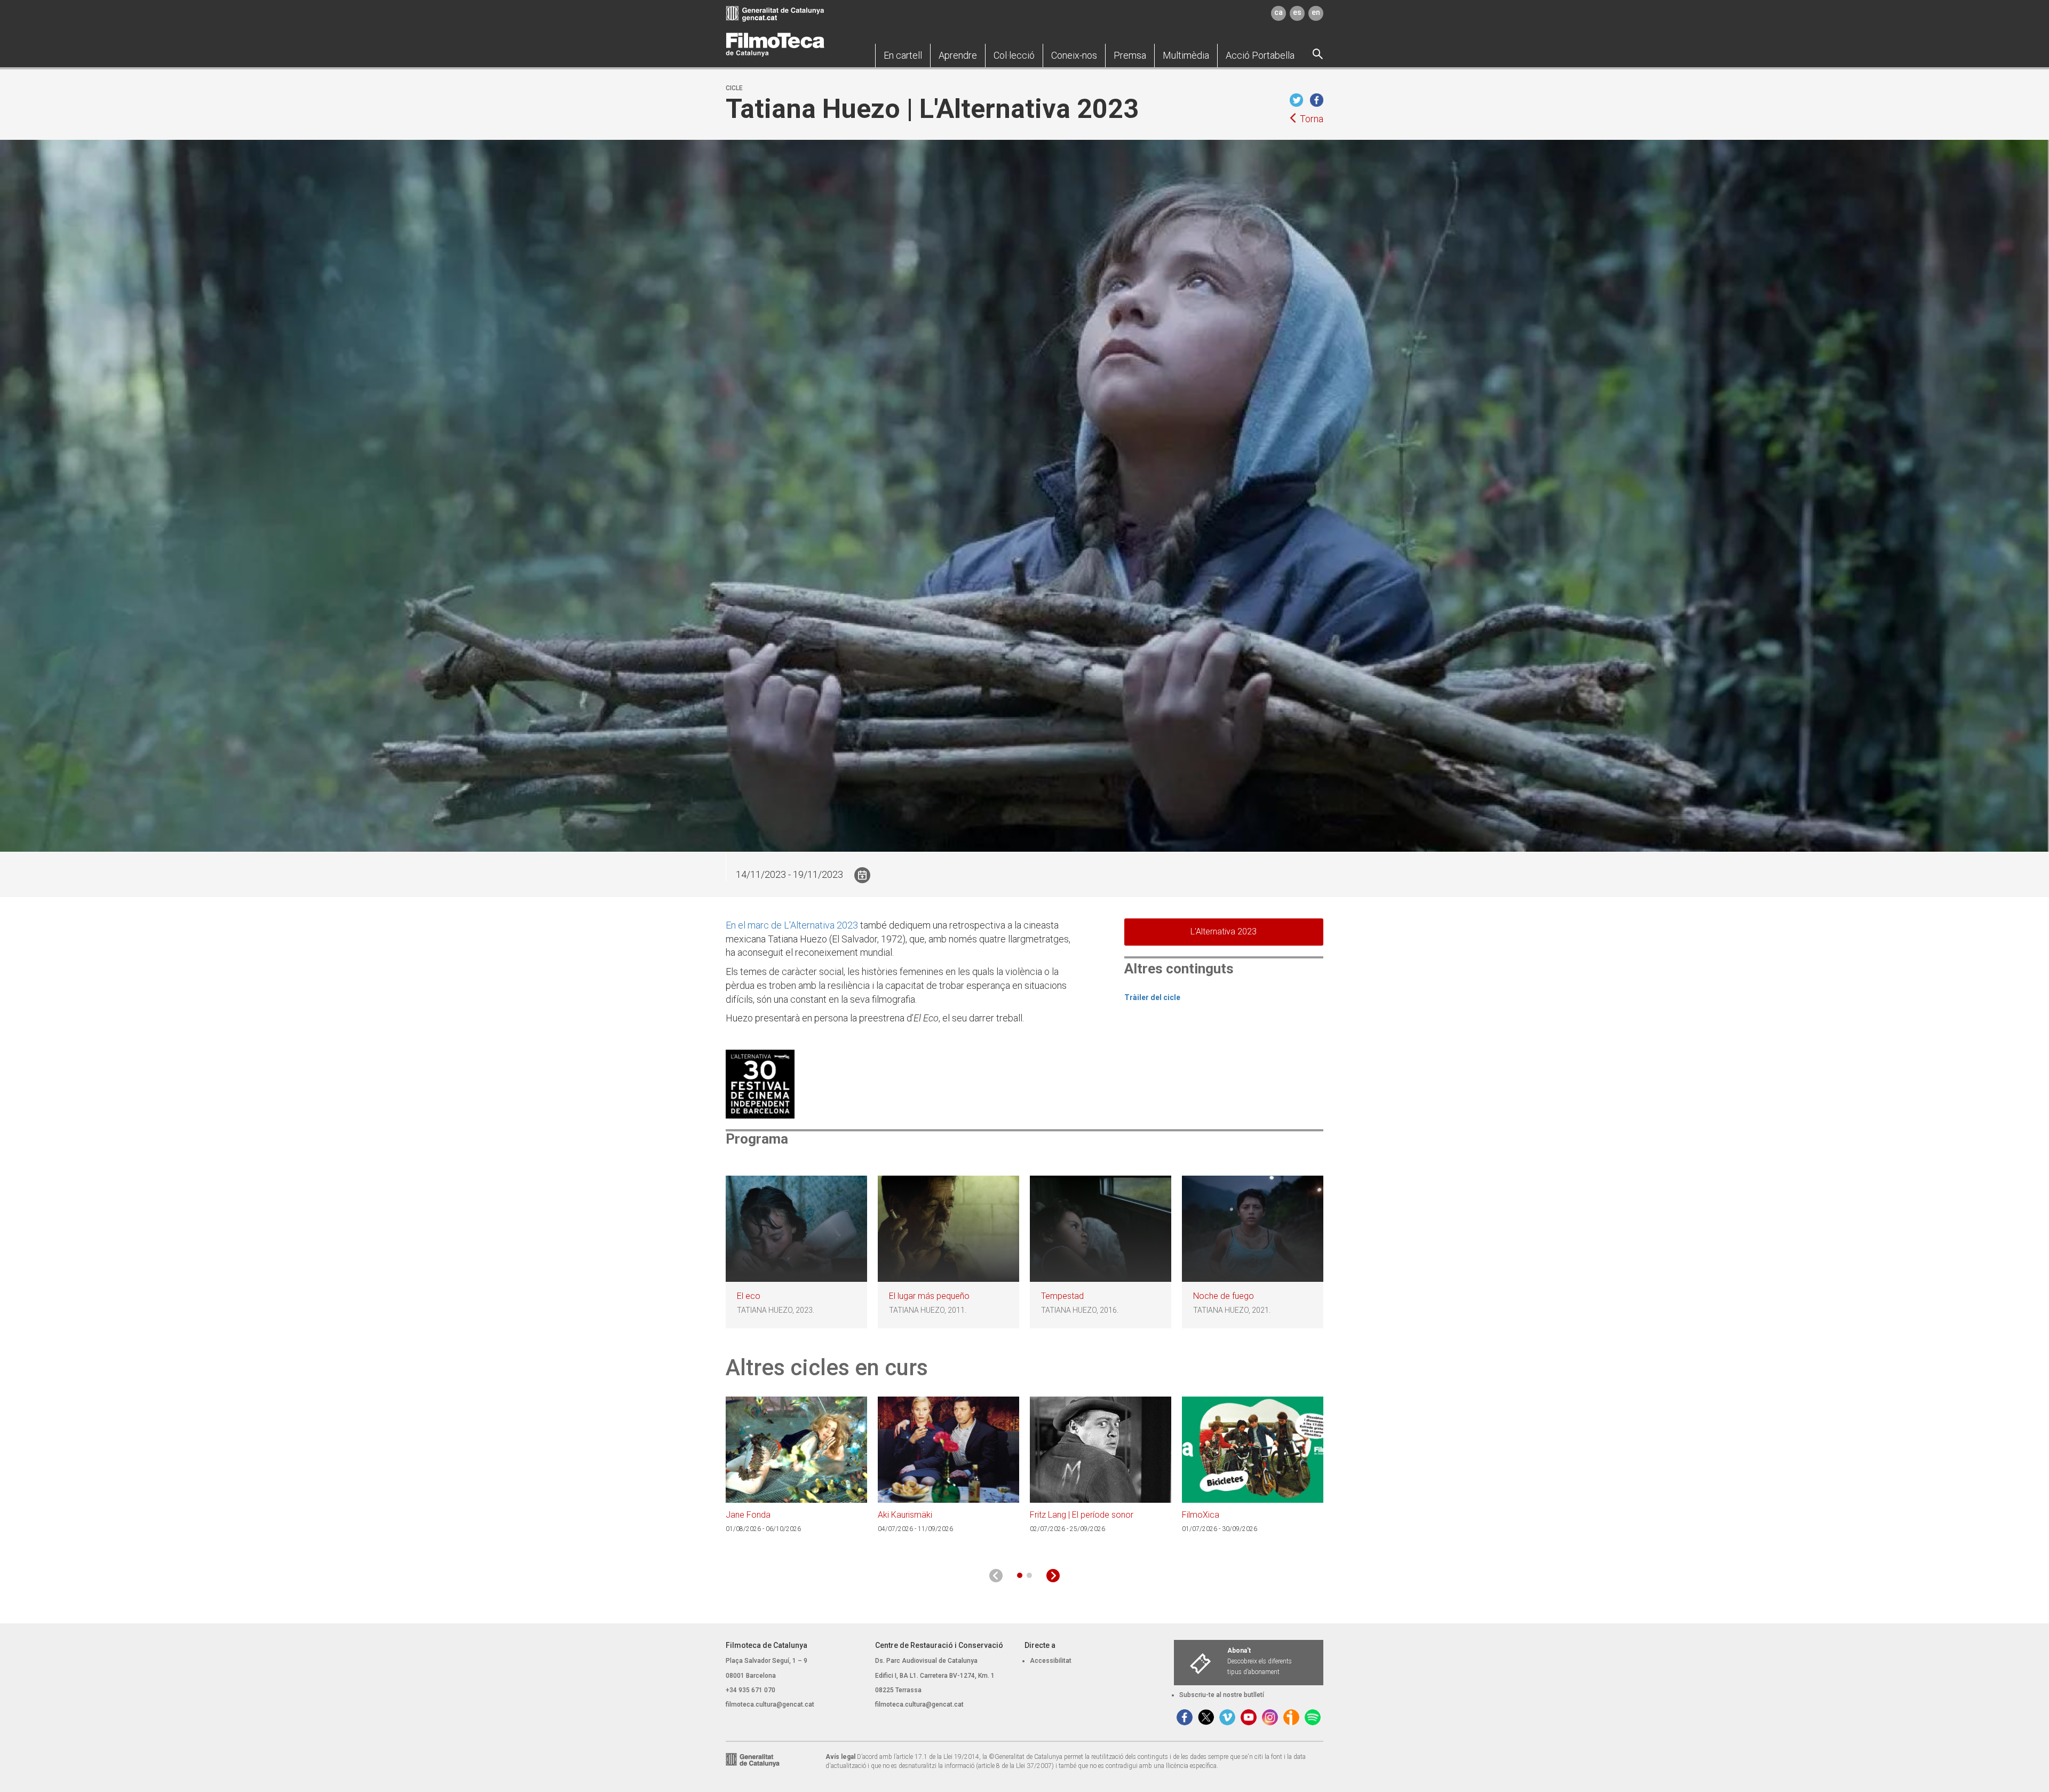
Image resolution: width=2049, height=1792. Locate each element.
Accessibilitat (1051, 1661)
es (1297, 12)
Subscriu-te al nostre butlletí (1222, 1695)
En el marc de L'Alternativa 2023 (792, 925)
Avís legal (840, 1757)
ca (1278, 12)
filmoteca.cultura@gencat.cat (770, 1704)
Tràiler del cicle (1152, 997)
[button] (903, 55)
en (1316, 12)
